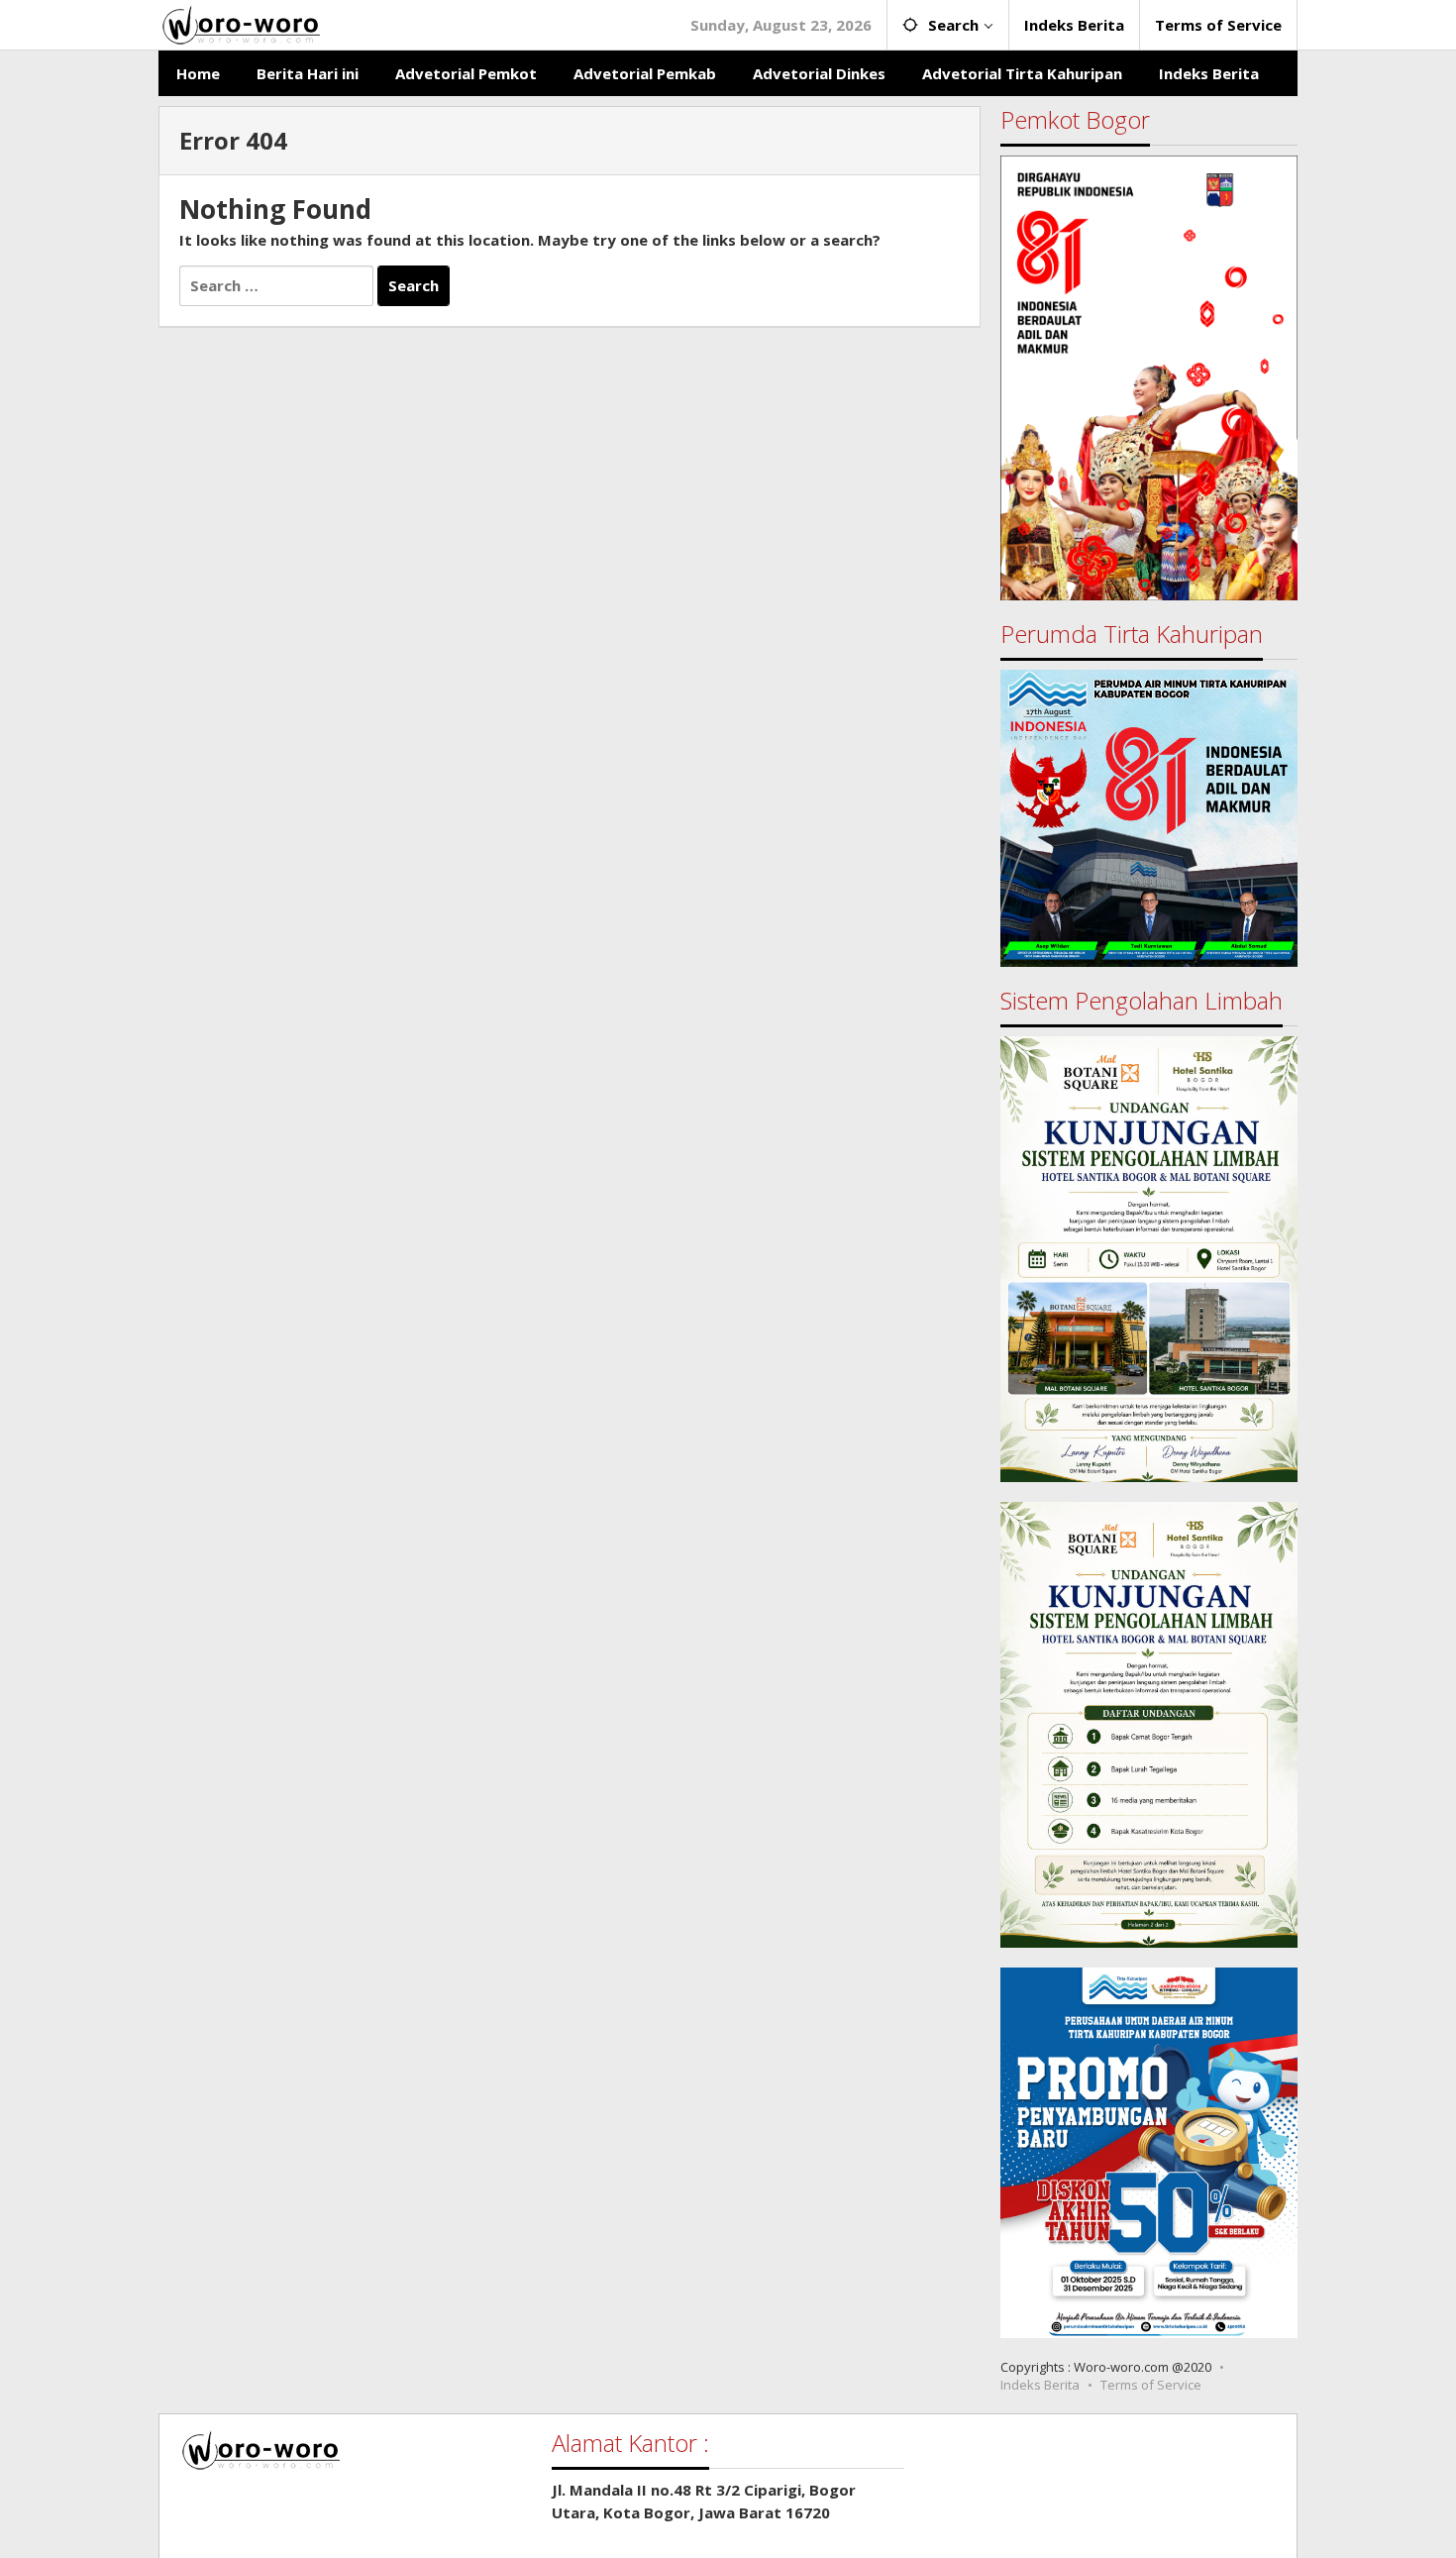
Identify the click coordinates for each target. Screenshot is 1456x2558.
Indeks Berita (1040, 2385)
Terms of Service (1151, 2385)
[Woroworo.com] (239, 23)
